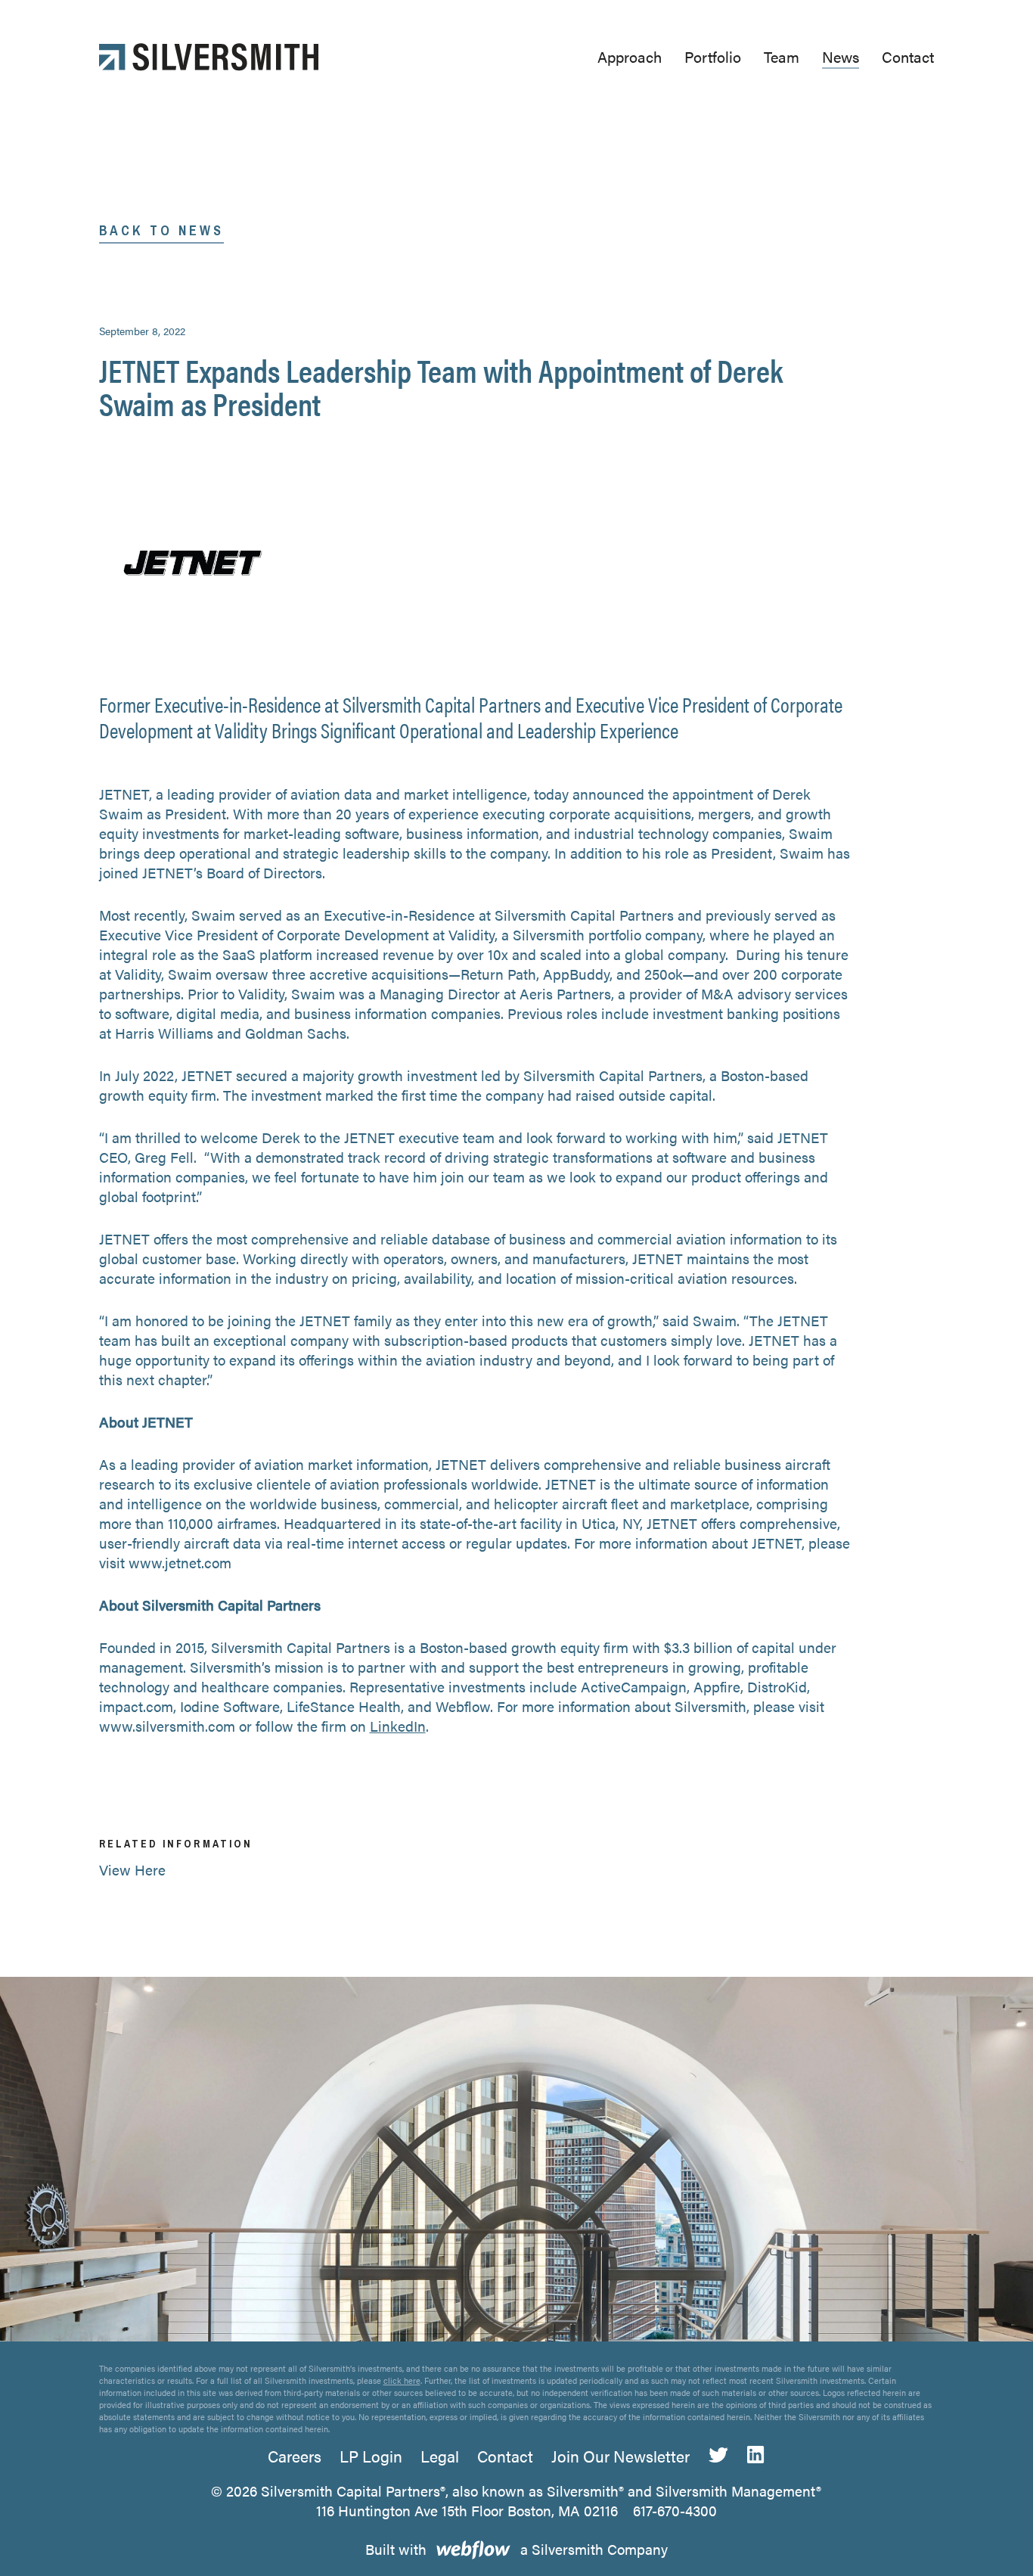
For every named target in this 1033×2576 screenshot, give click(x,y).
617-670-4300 (675, 2511)
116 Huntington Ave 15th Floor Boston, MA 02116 (467, 2511)
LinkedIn (398, 1726)
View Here (132, 1870)
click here (402, 2380)
